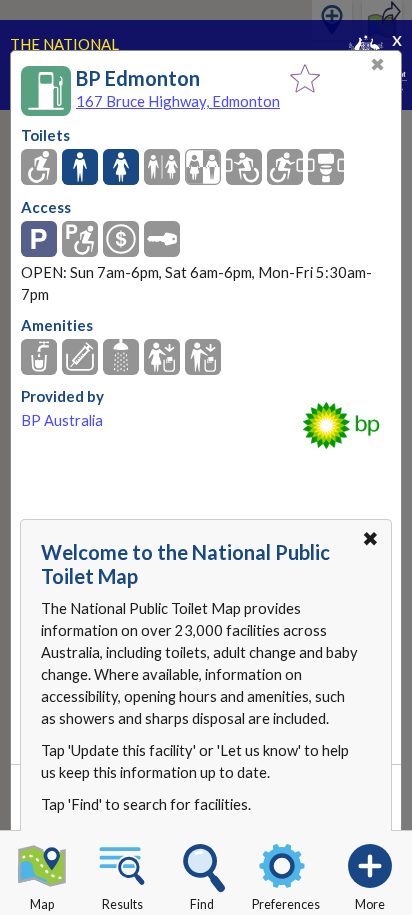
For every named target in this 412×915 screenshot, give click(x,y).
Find (202, 904)
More (370, 904)
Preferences (286, 904)
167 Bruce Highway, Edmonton (178, 101)
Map (42, 904)
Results (122, 904)
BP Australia (62, 420)
